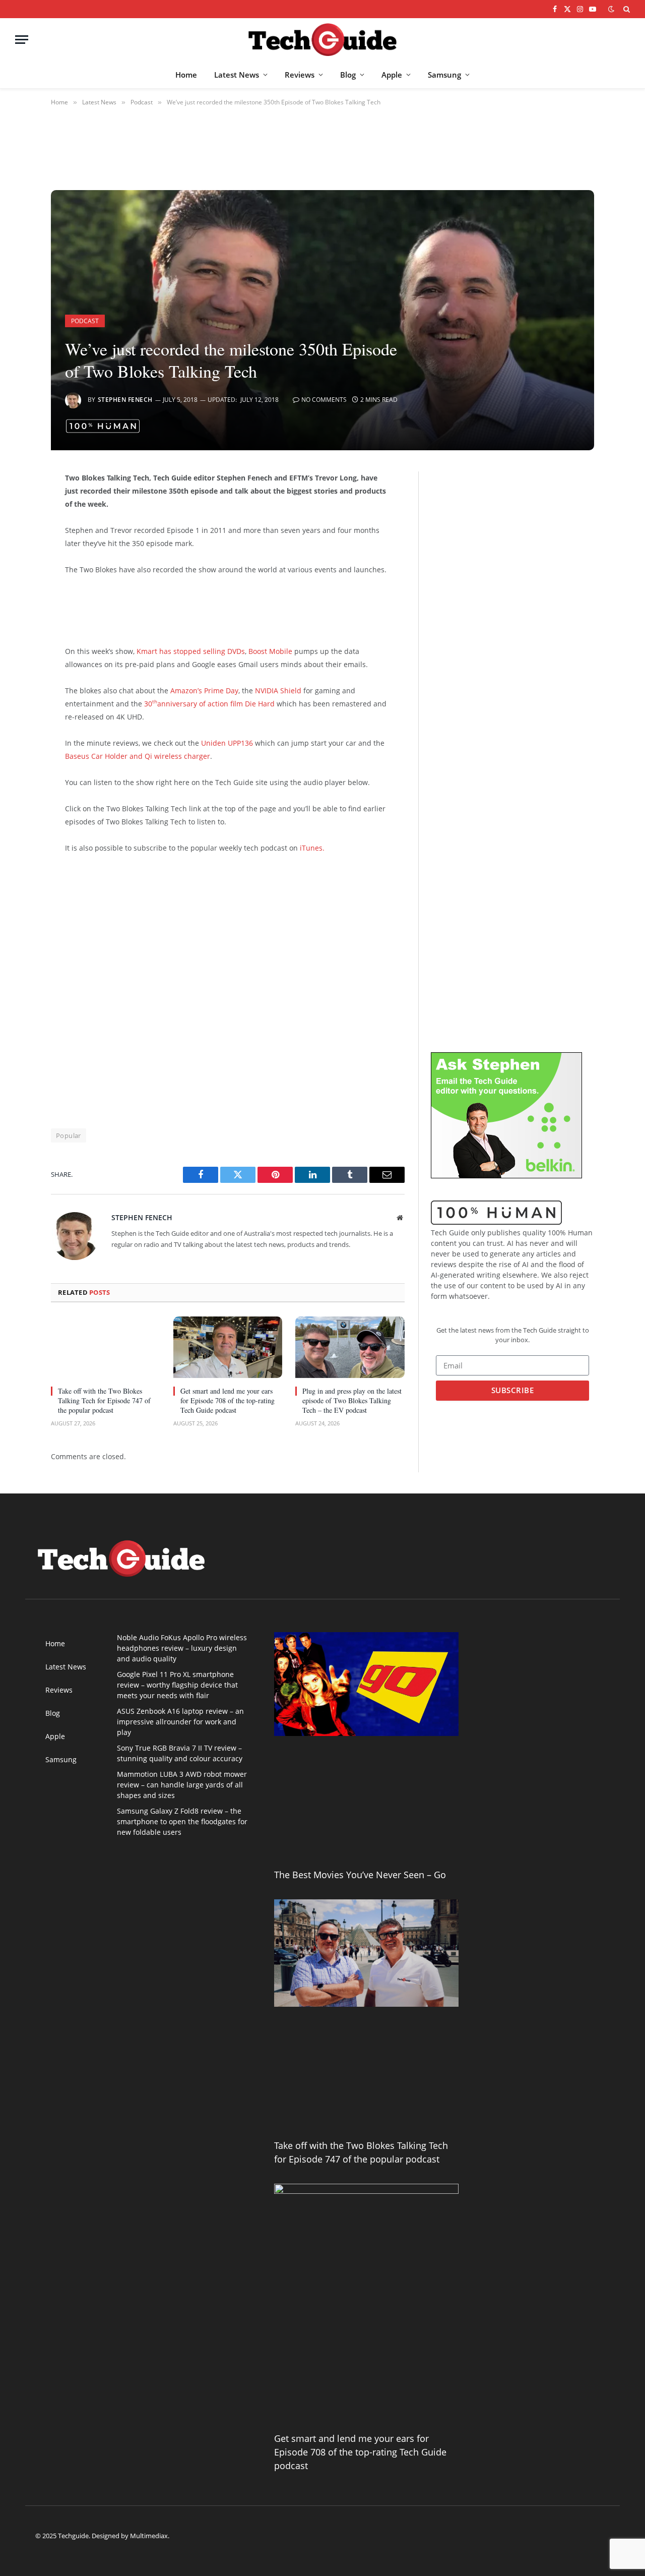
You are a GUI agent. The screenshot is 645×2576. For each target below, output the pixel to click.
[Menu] (22, 40)
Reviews (300, 75)
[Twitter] (16, 531)
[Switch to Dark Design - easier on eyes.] (611, 9)
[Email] (16, 608)
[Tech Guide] (322, 40)
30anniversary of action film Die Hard (209, 704)
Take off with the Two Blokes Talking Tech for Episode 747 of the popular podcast (104, 1400)
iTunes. (312, 848)
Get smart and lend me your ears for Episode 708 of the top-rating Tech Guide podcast (228, 1400)
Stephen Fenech (125, 400)
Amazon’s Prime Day (204, 691)
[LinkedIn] (16, 557)
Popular (69, 1135)
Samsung (444, 75)
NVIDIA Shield (278, 691)
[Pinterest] (16, 582)
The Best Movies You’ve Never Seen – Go (360, 1875)
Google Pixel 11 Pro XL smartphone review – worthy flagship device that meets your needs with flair (177, 1685)
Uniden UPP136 (227, 743)
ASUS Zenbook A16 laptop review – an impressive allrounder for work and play (180, 1722)
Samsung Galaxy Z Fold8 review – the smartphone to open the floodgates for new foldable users (182, 1821)
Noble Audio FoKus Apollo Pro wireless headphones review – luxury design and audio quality (182, 1648)
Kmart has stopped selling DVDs (190, 651)
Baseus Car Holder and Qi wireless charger (138, 756)
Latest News (237, 75)
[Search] (626, 9)
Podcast (85, 321)
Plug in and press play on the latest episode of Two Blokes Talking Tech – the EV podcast (352, 1400)
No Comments (324, 400)
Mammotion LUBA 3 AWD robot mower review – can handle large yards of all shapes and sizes (182, 1785)
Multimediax (149, 2536)
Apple (392, 75)
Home (186, 75)
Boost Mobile (270, 651)
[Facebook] (16, 505)
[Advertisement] (221, 609)
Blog (348, 75)
